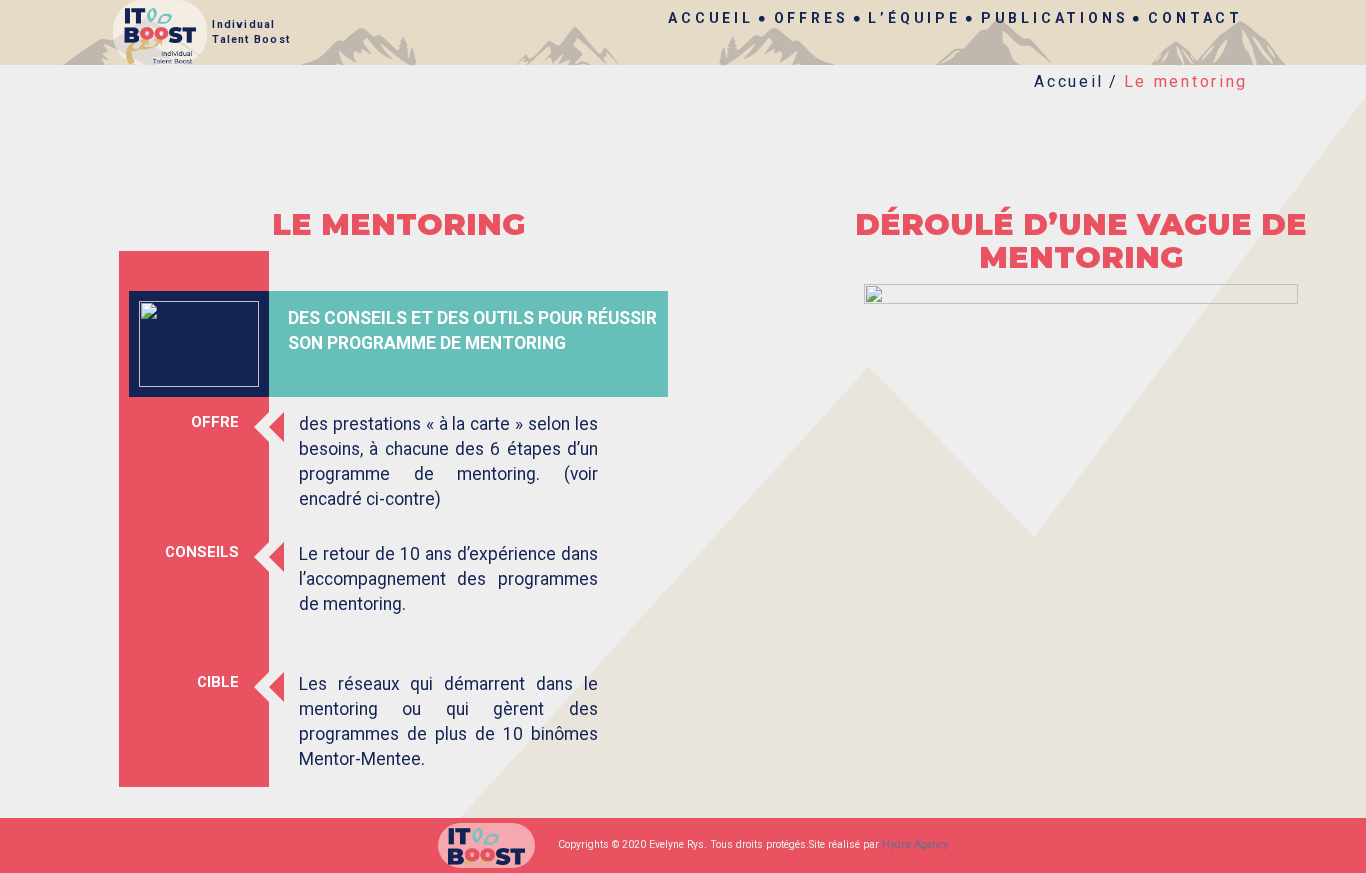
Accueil (711, 18)
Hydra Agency (915, 844)
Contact (1195, 18)
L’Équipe (914, 18)
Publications (1055, 18)
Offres (811, 18)
